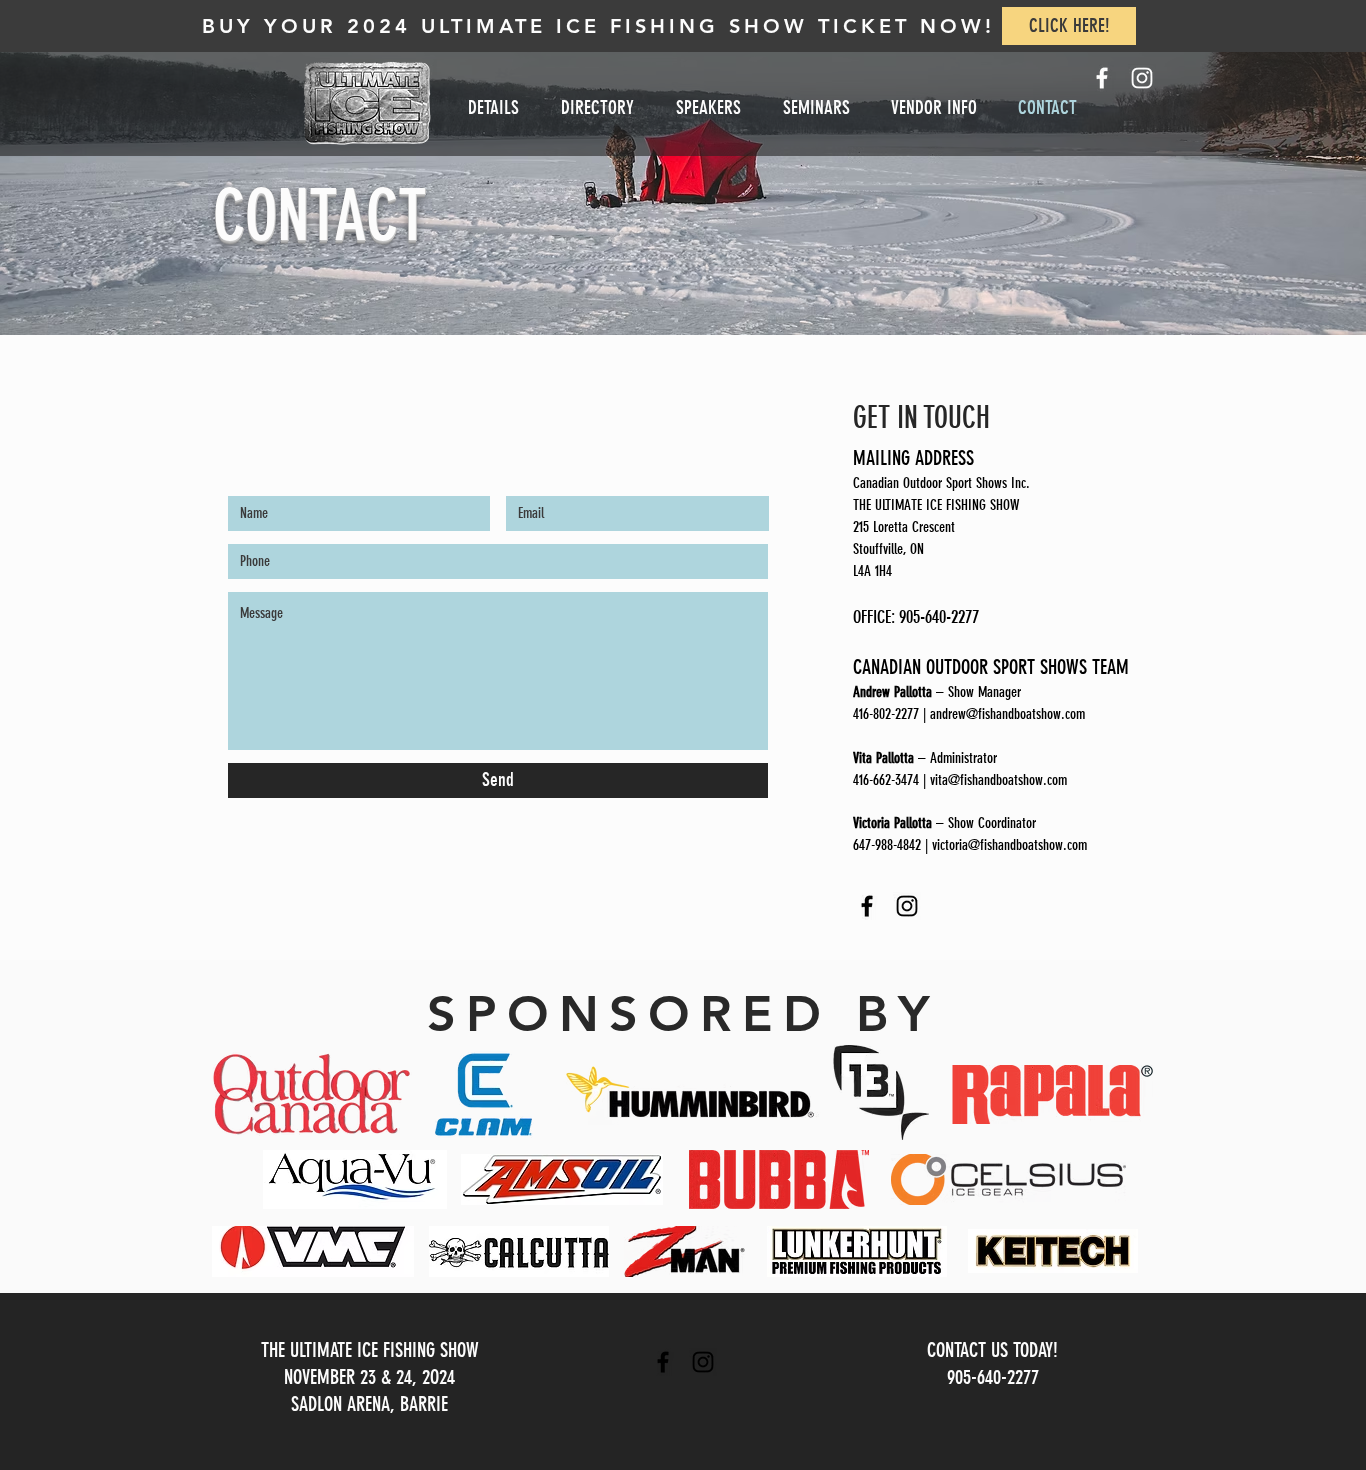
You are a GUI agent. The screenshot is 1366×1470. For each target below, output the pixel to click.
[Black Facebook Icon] (663, 1362)
